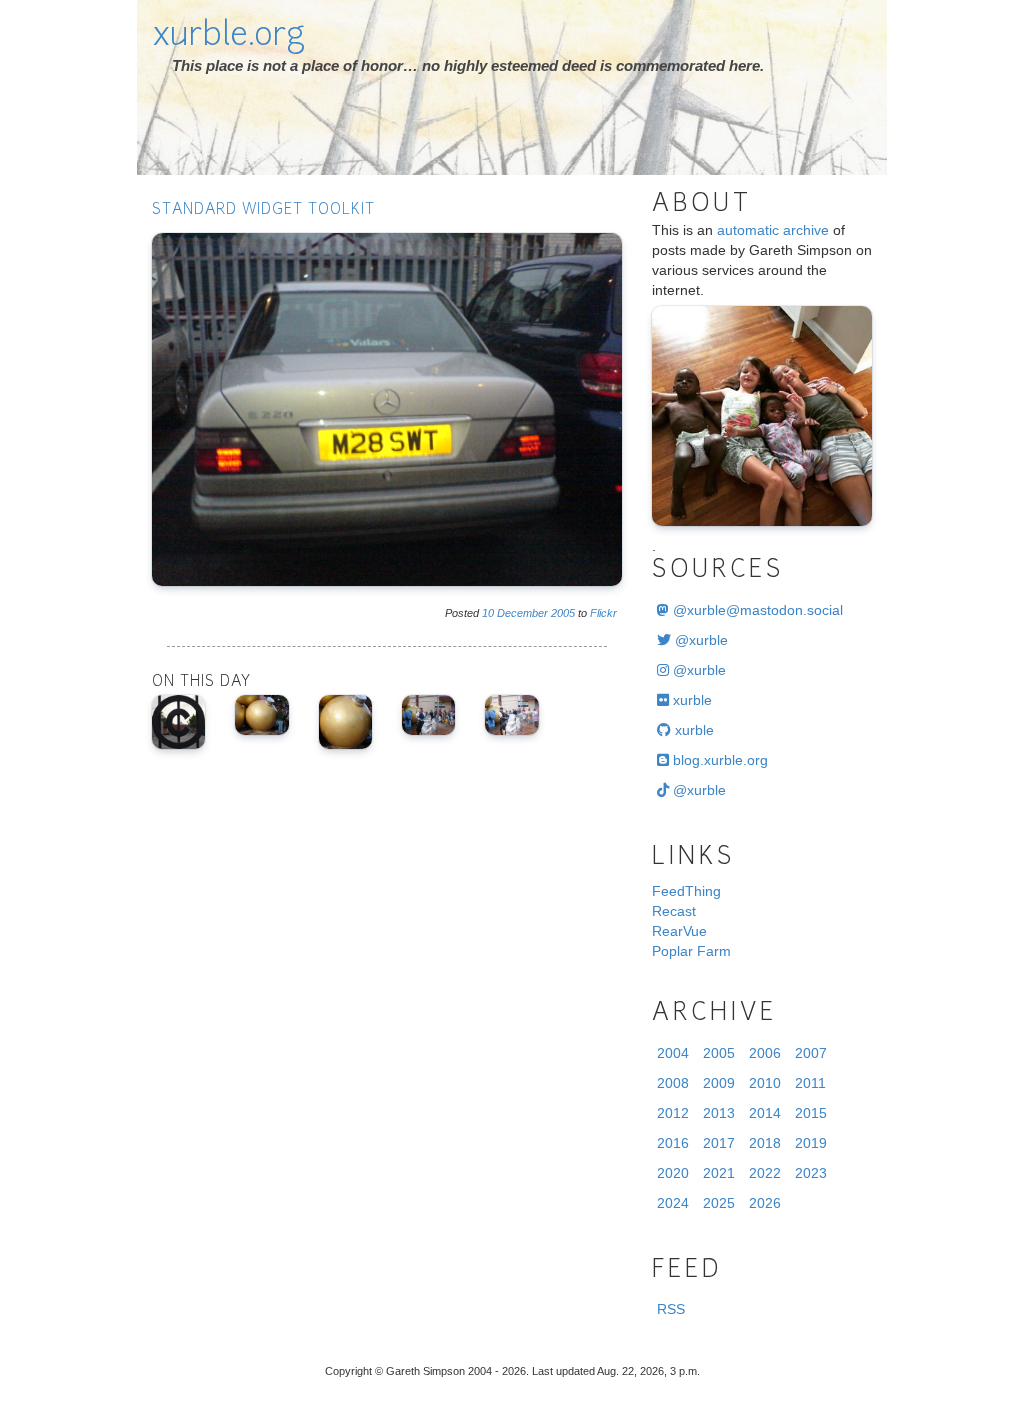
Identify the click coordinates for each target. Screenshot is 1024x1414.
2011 (810, 1083)
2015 (811, 1113)
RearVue (679, 931)
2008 (673, 1083)
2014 (765, 1113)
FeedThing (686, 891)
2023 (811, 1173)
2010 (765, 1083)
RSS (671, 1309)
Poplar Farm (691, 951)
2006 (765, 1053)
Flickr (603, 613)
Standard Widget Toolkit (263, 210)
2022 (765, 1173)
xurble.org (228, 37)
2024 (673, 1203)
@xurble (699, 640)
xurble (690, 700)
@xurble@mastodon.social (756, 610)
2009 (719, 1083)
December (522, 613)
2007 (811, 1053)
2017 (719, 1143)
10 (488, 613)
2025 (719, 1203)
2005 (563, 613)
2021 (719, 1173)
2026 (765, 1203)
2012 (673, 1113)
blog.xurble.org (718, 760)
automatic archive (773, 230)
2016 (673, 1143)
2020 (673, 1173)
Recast (674, 911)
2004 (673, 1053)
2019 (811, 1143)
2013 (719, 1113)
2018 (765, 1143)
